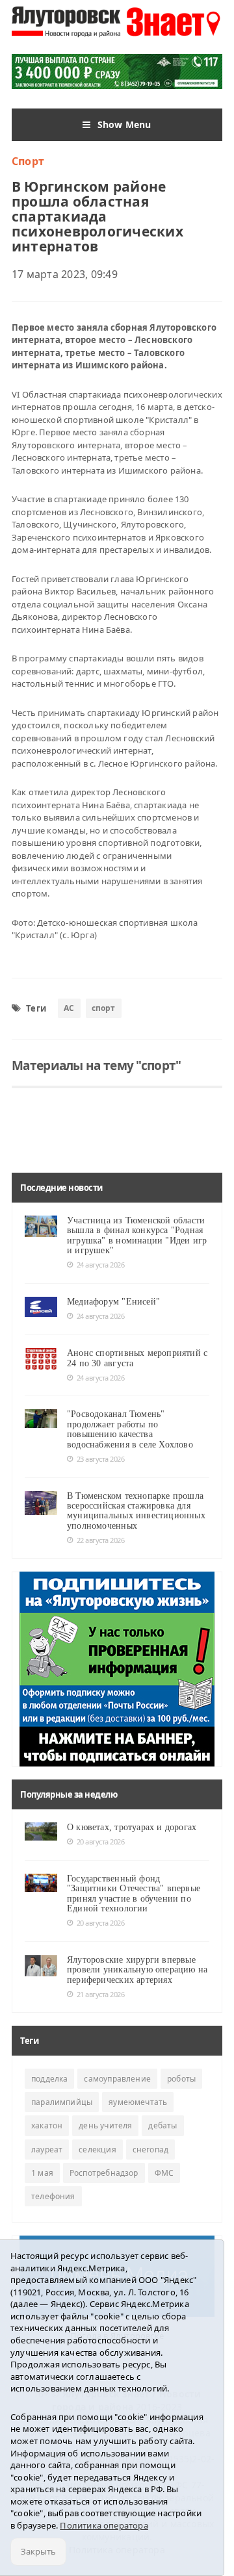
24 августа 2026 (100, 1265)
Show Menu (124, 124)
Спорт (28, 161)
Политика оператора (104, 2525)
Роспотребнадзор (104, 2173)
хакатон (47, 2125)
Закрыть (38, 2551)
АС (69, 1008)
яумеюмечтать (138, 2102)
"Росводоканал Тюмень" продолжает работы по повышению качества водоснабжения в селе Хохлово (130, 1429)
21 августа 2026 (100, 1994)
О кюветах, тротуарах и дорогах (132, 1827)
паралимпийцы (62, 2102)
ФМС (164, 2173)
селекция (97, 2149)
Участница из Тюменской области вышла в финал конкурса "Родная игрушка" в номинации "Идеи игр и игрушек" (137, 1235)
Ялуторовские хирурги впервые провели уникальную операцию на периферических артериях (137, 1970)
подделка (49, 2079)
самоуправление (117, 2079)
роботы (181, 2079)
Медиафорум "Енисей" (113, 1302)
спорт (104, 1008)
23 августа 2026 (100, 1459)
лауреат (47, 2149)
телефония (53, 2196)
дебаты (162, 2125)
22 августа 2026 (100, 1540)
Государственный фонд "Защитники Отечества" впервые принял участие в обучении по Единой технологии (134, 1894)
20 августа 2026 (100, 1842)
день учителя (105, 2125)
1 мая (42, 2173)
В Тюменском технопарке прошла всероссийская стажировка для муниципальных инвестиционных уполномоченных (136, 1511)
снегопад (150, 2149)
